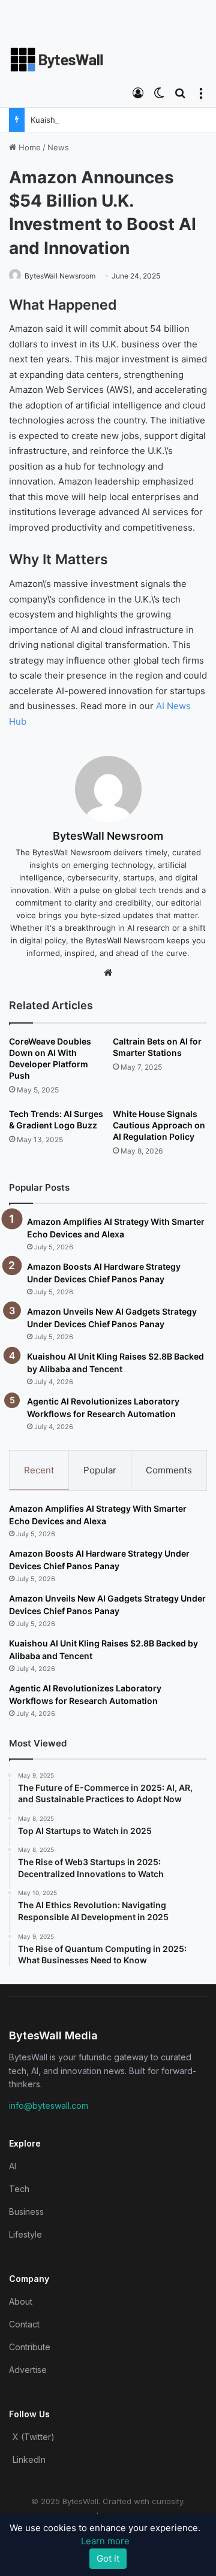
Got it (108, 2558)
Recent (39, 1470)
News (58, 147)
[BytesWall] (57, 60)
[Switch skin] (159, 92)
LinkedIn (29, 2460)
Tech (19, 2189)
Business (26, 2212)
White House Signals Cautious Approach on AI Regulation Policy (159, 1125)
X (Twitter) (34, 2437)
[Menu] (201, 92)
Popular (100, 1470)
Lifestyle (25, 2234)
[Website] (108, 973)
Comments (169, 1470)
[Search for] (180, 92)
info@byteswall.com (49, 2106)
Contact (24, 2324)
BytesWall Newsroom (60, 276)
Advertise (28, 2370)
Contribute (30, 2347)
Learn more (105, 2541)
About (21, 2301)
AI (13, 2166)
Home (28, 147)
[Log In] (138, 92)
